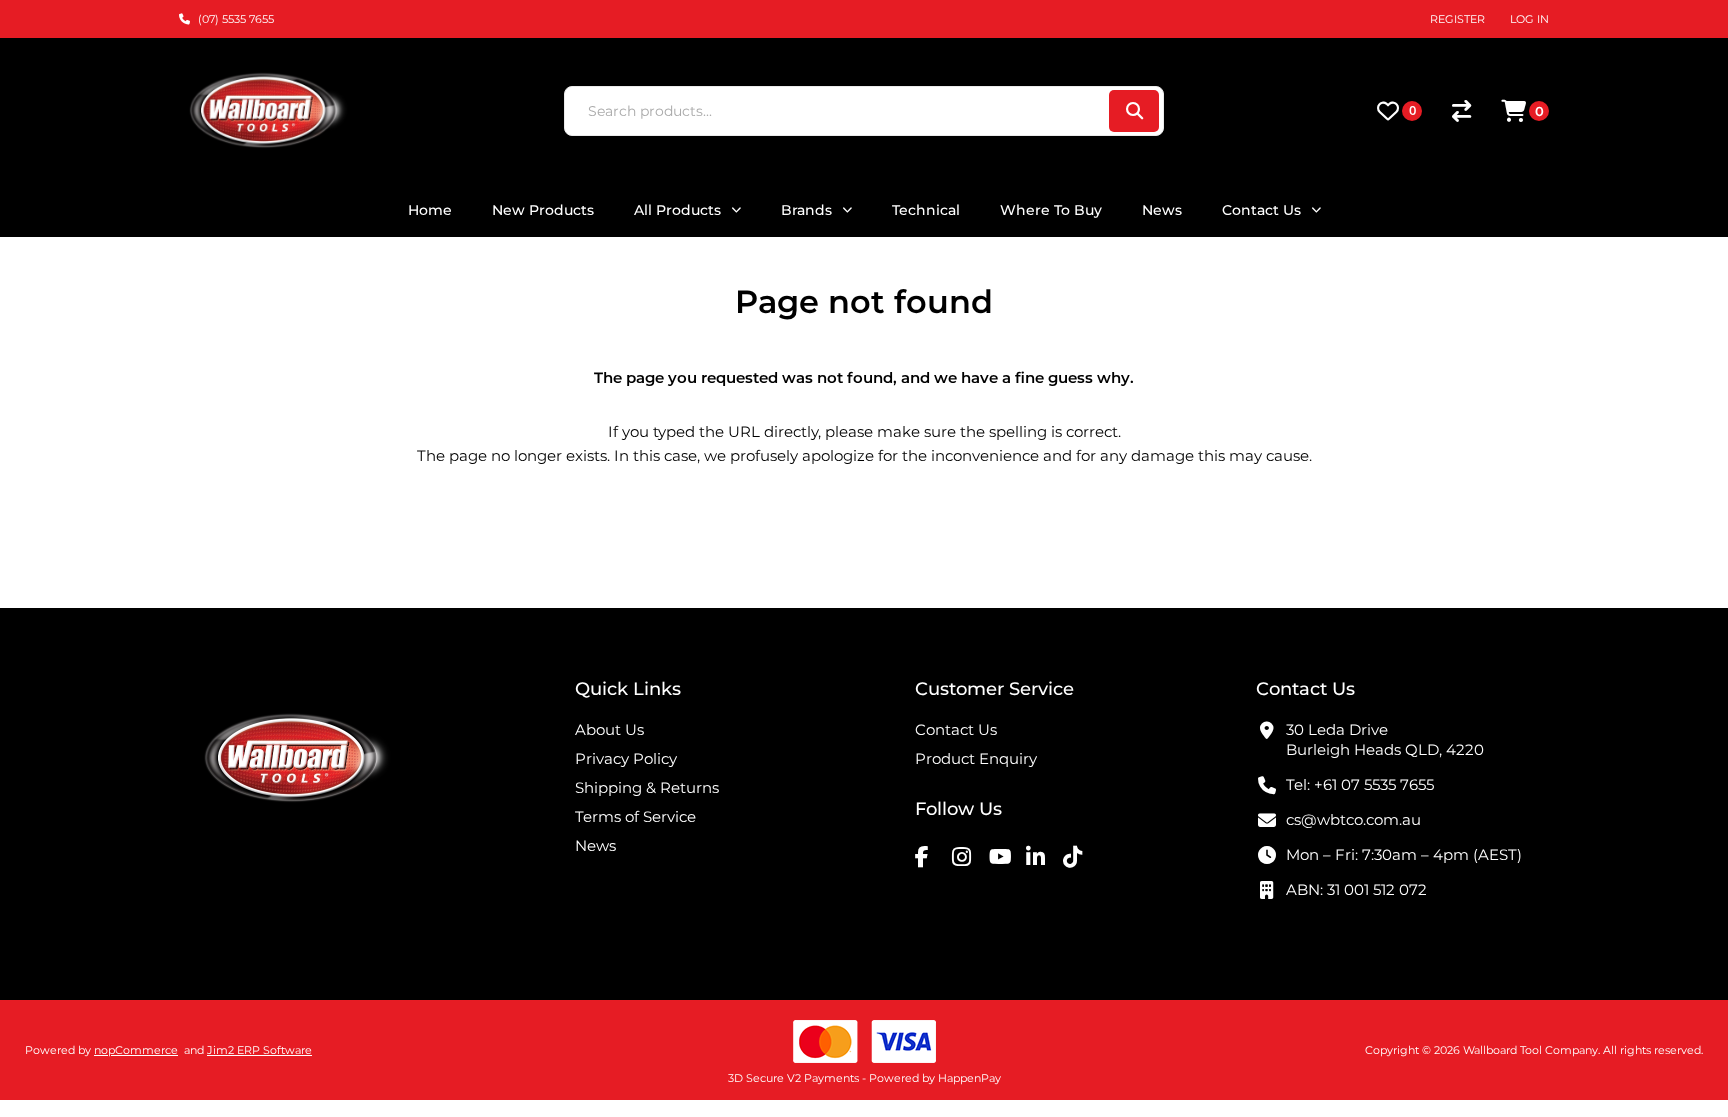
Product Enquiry (976, 758)
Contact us (956, 729)
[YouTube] (1005, 856)
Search (1134, 111)
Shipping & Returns (647, 787)
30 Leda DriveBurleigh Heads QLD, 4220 (1385, 739)
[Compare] (1461, 111)
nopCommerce (136, 1050)
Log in (1529, 19)
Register (1457, 19)
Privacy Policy (626, 758)
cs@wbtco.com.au (1353, 819)
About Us (609, 729)
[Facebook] (931, 856)
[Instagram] (968, 856)
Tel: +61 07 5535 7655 (1360, 784)
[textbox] (835, 111)
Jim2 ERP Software (259, 1050)
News (595, 845)
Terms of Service (635, 816)
